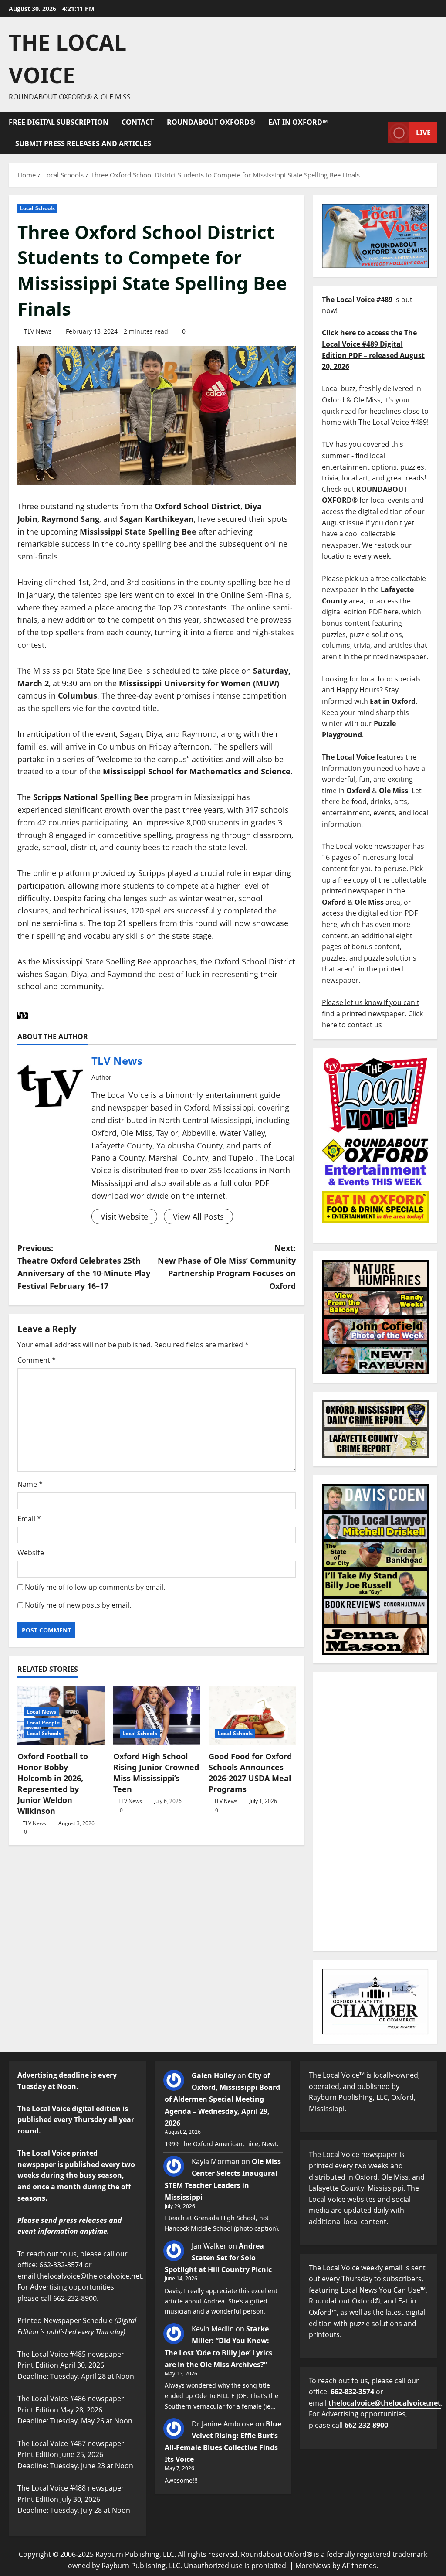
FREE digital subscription (59, 122)
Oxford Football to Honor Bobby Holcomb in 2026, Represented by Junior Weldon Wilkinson (53, 1784)
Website (31, 1553)
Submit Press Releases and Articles (83, 143)
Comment (37, 1360)
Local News (41, 1712)
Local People (43, 1722)
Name (30, 1484)
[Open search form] (379, 133)
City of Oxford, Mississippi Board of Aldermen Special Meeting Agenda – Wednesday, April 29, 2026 (222, 2099)
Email (29, 1519)
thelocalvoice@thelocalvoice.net (385, 2403)
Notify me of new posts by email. (78, 1605)
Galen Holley (214, 2075)
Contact (138, 122)
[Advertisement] (375, 1812)
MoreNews (313, 2566)
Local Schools (37, 208)
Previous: (84, 1267)
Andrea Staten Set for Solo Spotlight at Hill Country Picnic (218, 2258)
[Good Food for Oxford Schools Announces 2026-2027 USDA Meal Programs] (252, 1715)
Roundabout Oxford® (211, 122)
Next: (226, 1267)
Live (423, 133)
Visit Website (124, 1216)
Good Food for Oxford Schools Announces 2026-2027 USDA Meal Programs (250, 1773)
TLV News (38, 331)
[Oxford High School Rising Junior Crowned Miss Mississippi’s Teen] (157, 1715)
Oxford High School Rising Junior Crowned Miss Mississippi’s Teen (156, 1773)
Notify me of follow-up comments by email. (95, 1587)
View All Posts (198, 1216)
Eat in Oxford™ (298, 122)
